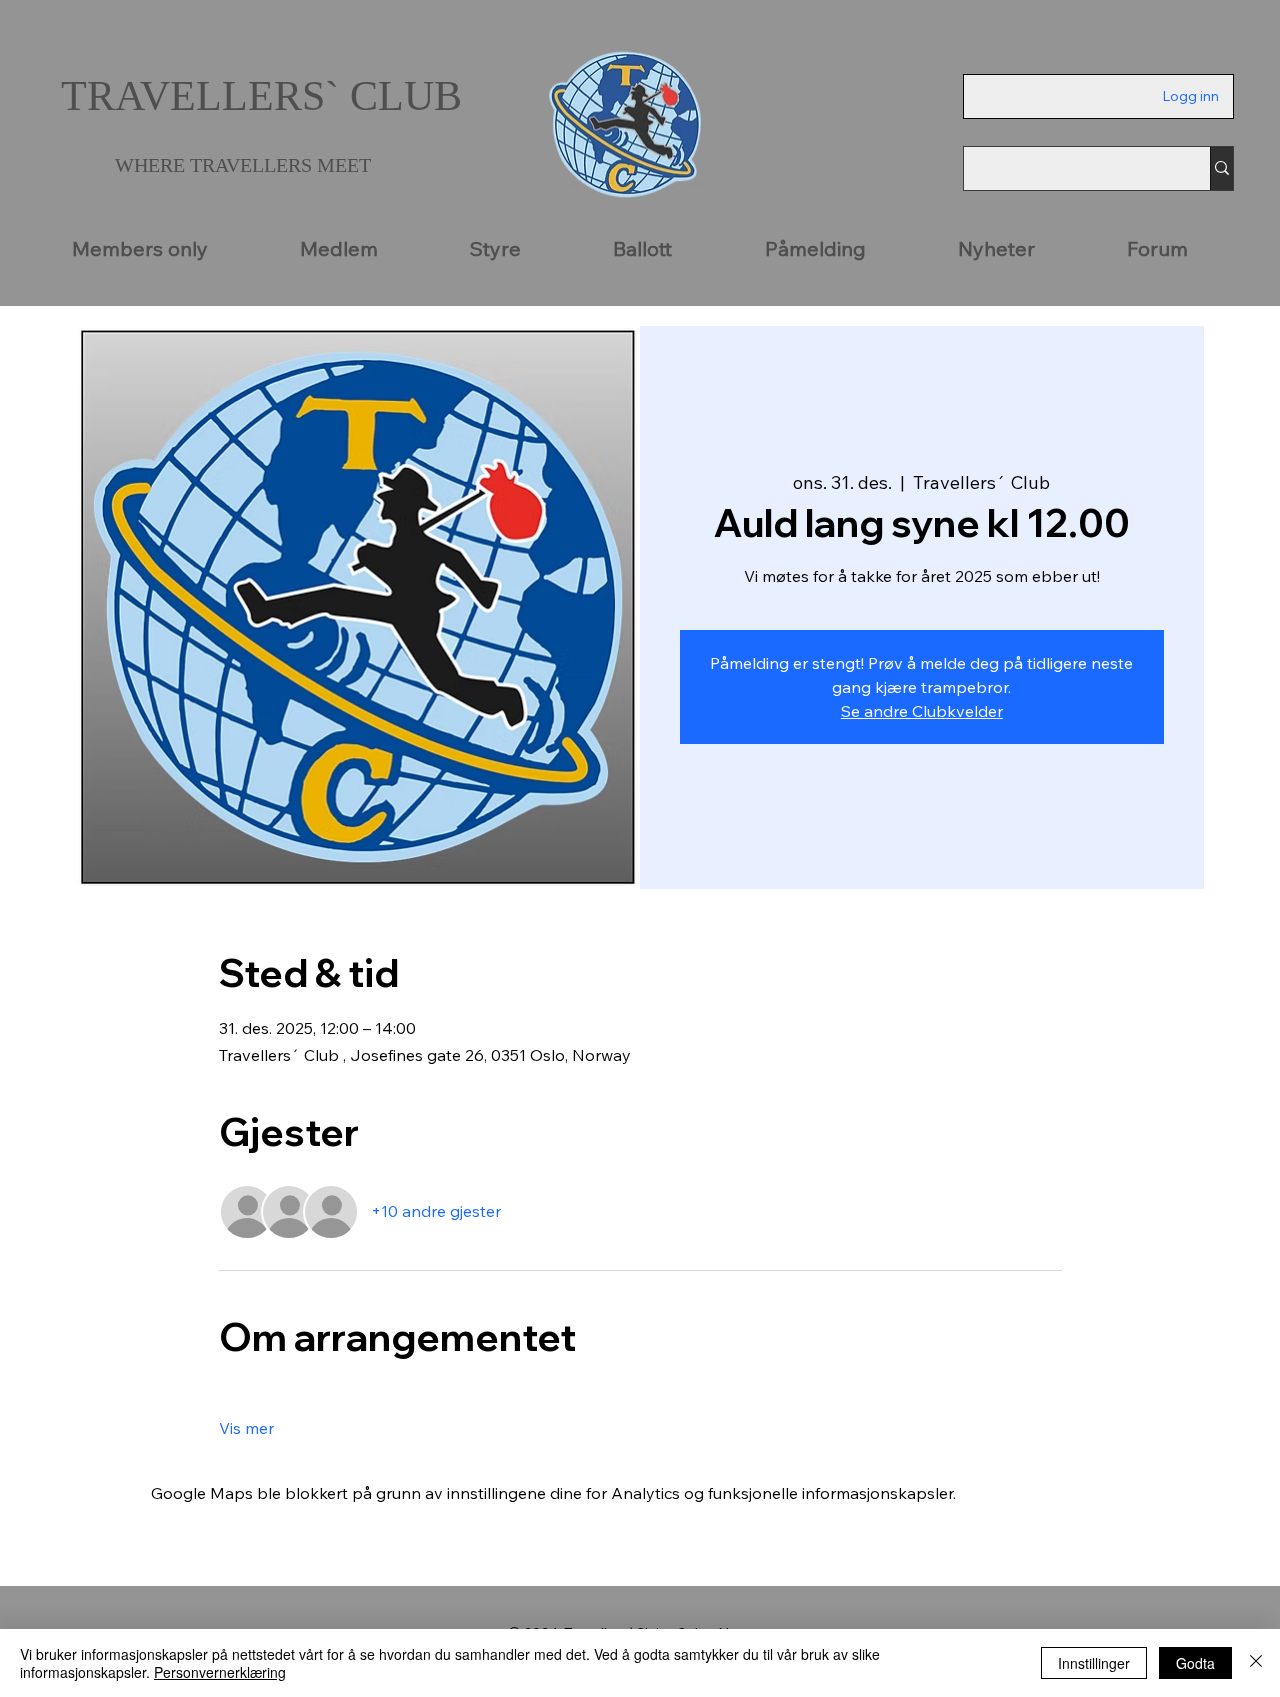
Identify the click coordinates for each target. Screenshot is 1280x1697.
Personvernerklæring (220, 1672)
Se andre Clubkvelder (922, 711)
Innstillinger (1094, 1663)
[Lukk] (1256, 1663)
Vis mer (246, 1428)
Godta (1195, 1663)
